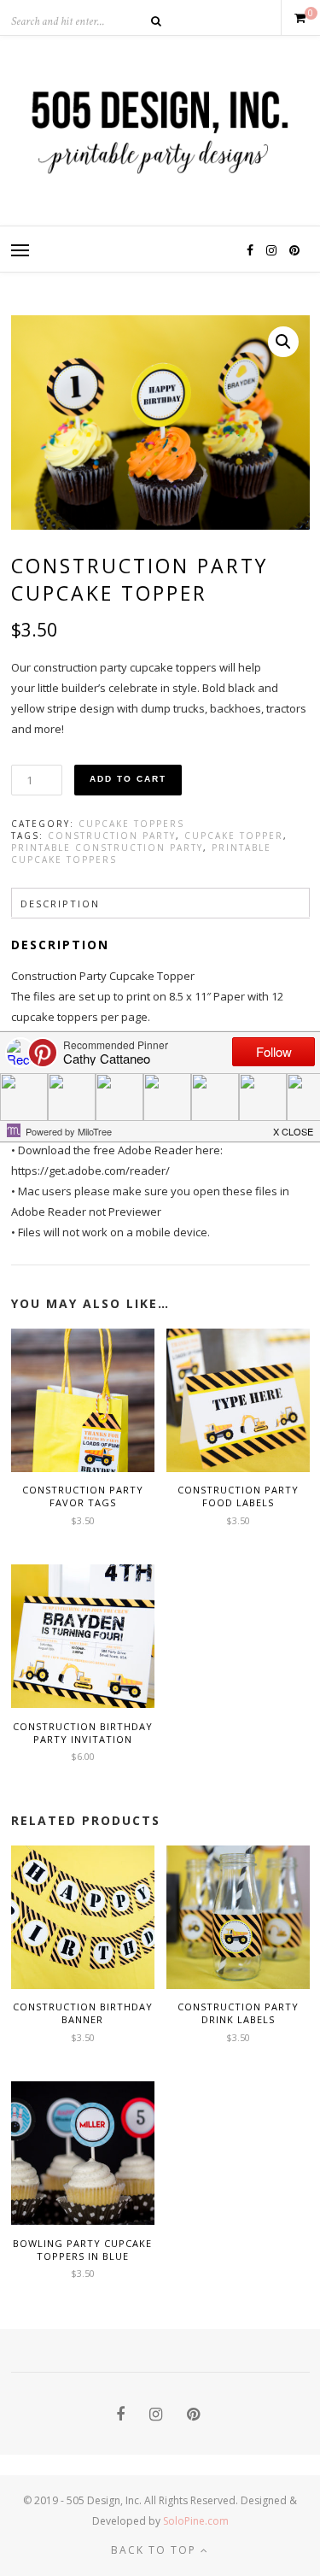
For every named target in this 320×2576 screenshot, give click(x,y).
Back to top (156, 2550)
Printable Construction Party (107, 848)
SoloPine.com (196, 2521)
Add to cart (128, 779)
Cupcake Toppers (131, 824)
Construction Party (112, 836)
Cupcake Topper (234, 836)
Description (60, 904)
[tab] (160, 903)
